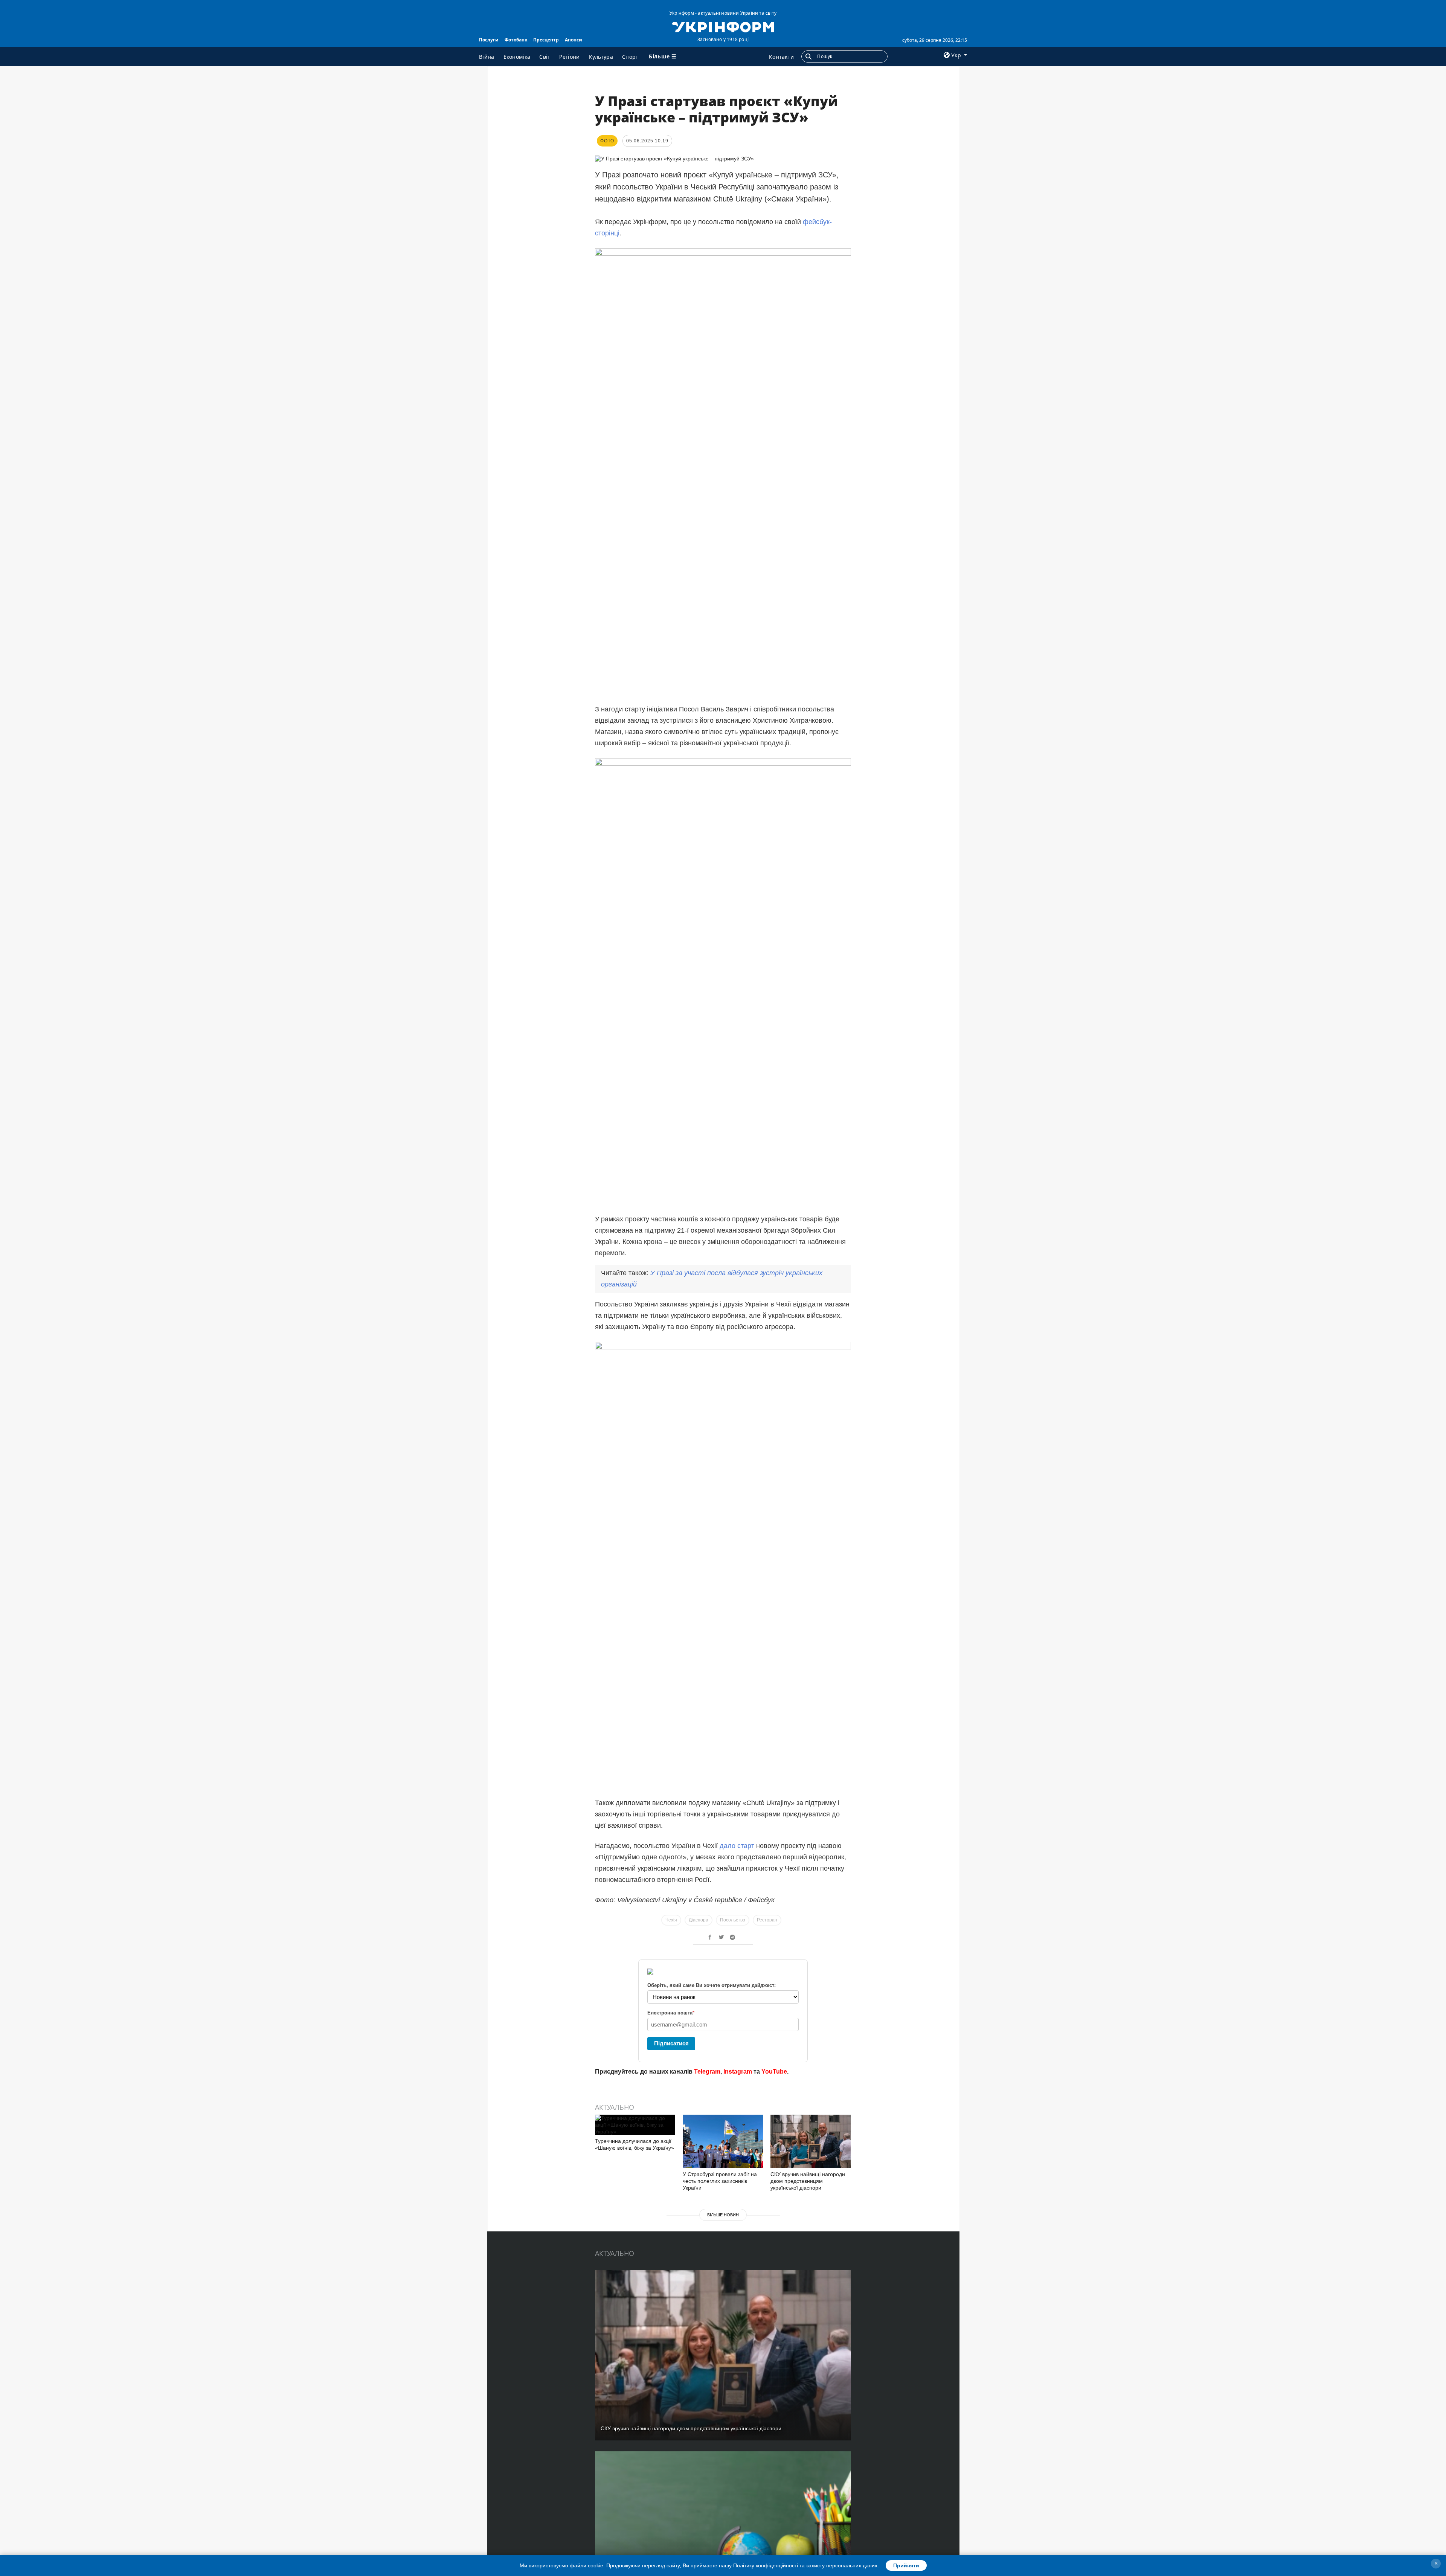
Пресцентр (546, 40)
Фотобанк (516, 40)
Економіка (517, 57)
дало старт (737, 1846)
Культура (601, 57)
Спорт (630, 57)
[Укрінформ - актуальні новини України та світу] (723, 26)
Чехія (671, 1920)
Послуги (489, 40)
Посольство (733, 1920)
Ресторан (767, 1920)
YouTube (774, 2072)
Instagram (738, 2072)
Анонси (574, 40)
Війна (487, 57)
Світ (545, 57)
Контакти (781, 57)
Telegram (707, 2072)
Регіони (569, 57)
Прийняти (906, 2565)
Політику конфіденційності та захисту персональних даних (805, 2565)
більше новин (723, 2215)
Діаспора (699, 1920)
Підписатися (671, 2043)
